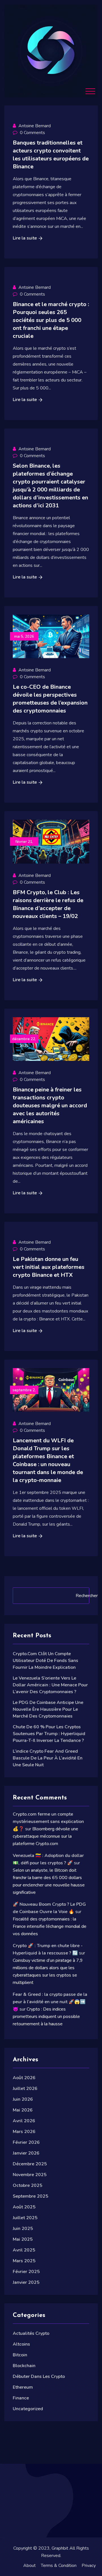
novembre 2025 (30, 2175)
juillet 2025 (25, 2218)
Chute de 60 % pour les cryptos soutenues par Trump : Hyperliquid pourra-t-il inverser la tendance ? (49, 1734)
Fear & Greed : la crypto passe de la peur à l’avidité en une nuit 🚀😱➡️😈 (50, 2002)
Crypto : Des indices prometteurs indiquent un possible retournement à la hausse (46, 2017)
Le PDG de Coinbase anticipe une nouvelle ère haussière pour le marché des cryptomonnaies (48, 1709)
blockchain (24, 2366)
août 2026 (24, 2078)
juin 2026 (23, 2099)
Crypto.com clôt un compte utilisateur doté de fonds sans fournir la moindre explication (45, 1661)
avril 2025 (24, 2250)
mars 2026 (24, 2132)
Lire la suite (25, 238)
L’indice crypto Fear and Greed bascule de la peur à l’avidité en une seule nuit (48, 1758)
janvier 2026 (26, 2153)
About (29, 2566)
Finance (21, 2398)
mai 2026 (23, 2110)
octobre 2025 (27, 2185)
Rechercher (87, 1596)
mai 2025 (23, 2239)
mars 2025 (24, 2261)
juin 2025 (23, 2229)
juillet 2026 (25, 2089)
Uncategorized (28, 2409)
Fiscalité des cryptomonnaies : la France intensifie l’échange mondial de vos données (50, 1926)
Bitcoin (20, 2355)
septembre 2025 (30, 2196)
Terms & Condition (59, 2566)
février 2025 (26, 2272)
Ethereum (23, 2387)
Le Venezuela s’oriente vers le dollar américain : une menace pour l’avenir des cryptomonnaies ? (50, 1685)
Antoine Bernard (35, 126)
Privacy (89, 2566)
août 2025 (24, 2207)
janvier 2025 (26, 2282)
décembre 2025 (30, 2164)
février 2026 (26, 2142)
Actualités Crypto (31, 2333)
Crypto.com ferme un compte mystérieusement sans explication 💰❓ (48, 1822)
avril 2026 (24, 2121)
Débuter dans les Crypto (39, 2376)
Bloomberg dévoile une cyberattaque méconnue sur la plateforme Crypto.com (45, 1836)
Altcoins (21, 2344)
